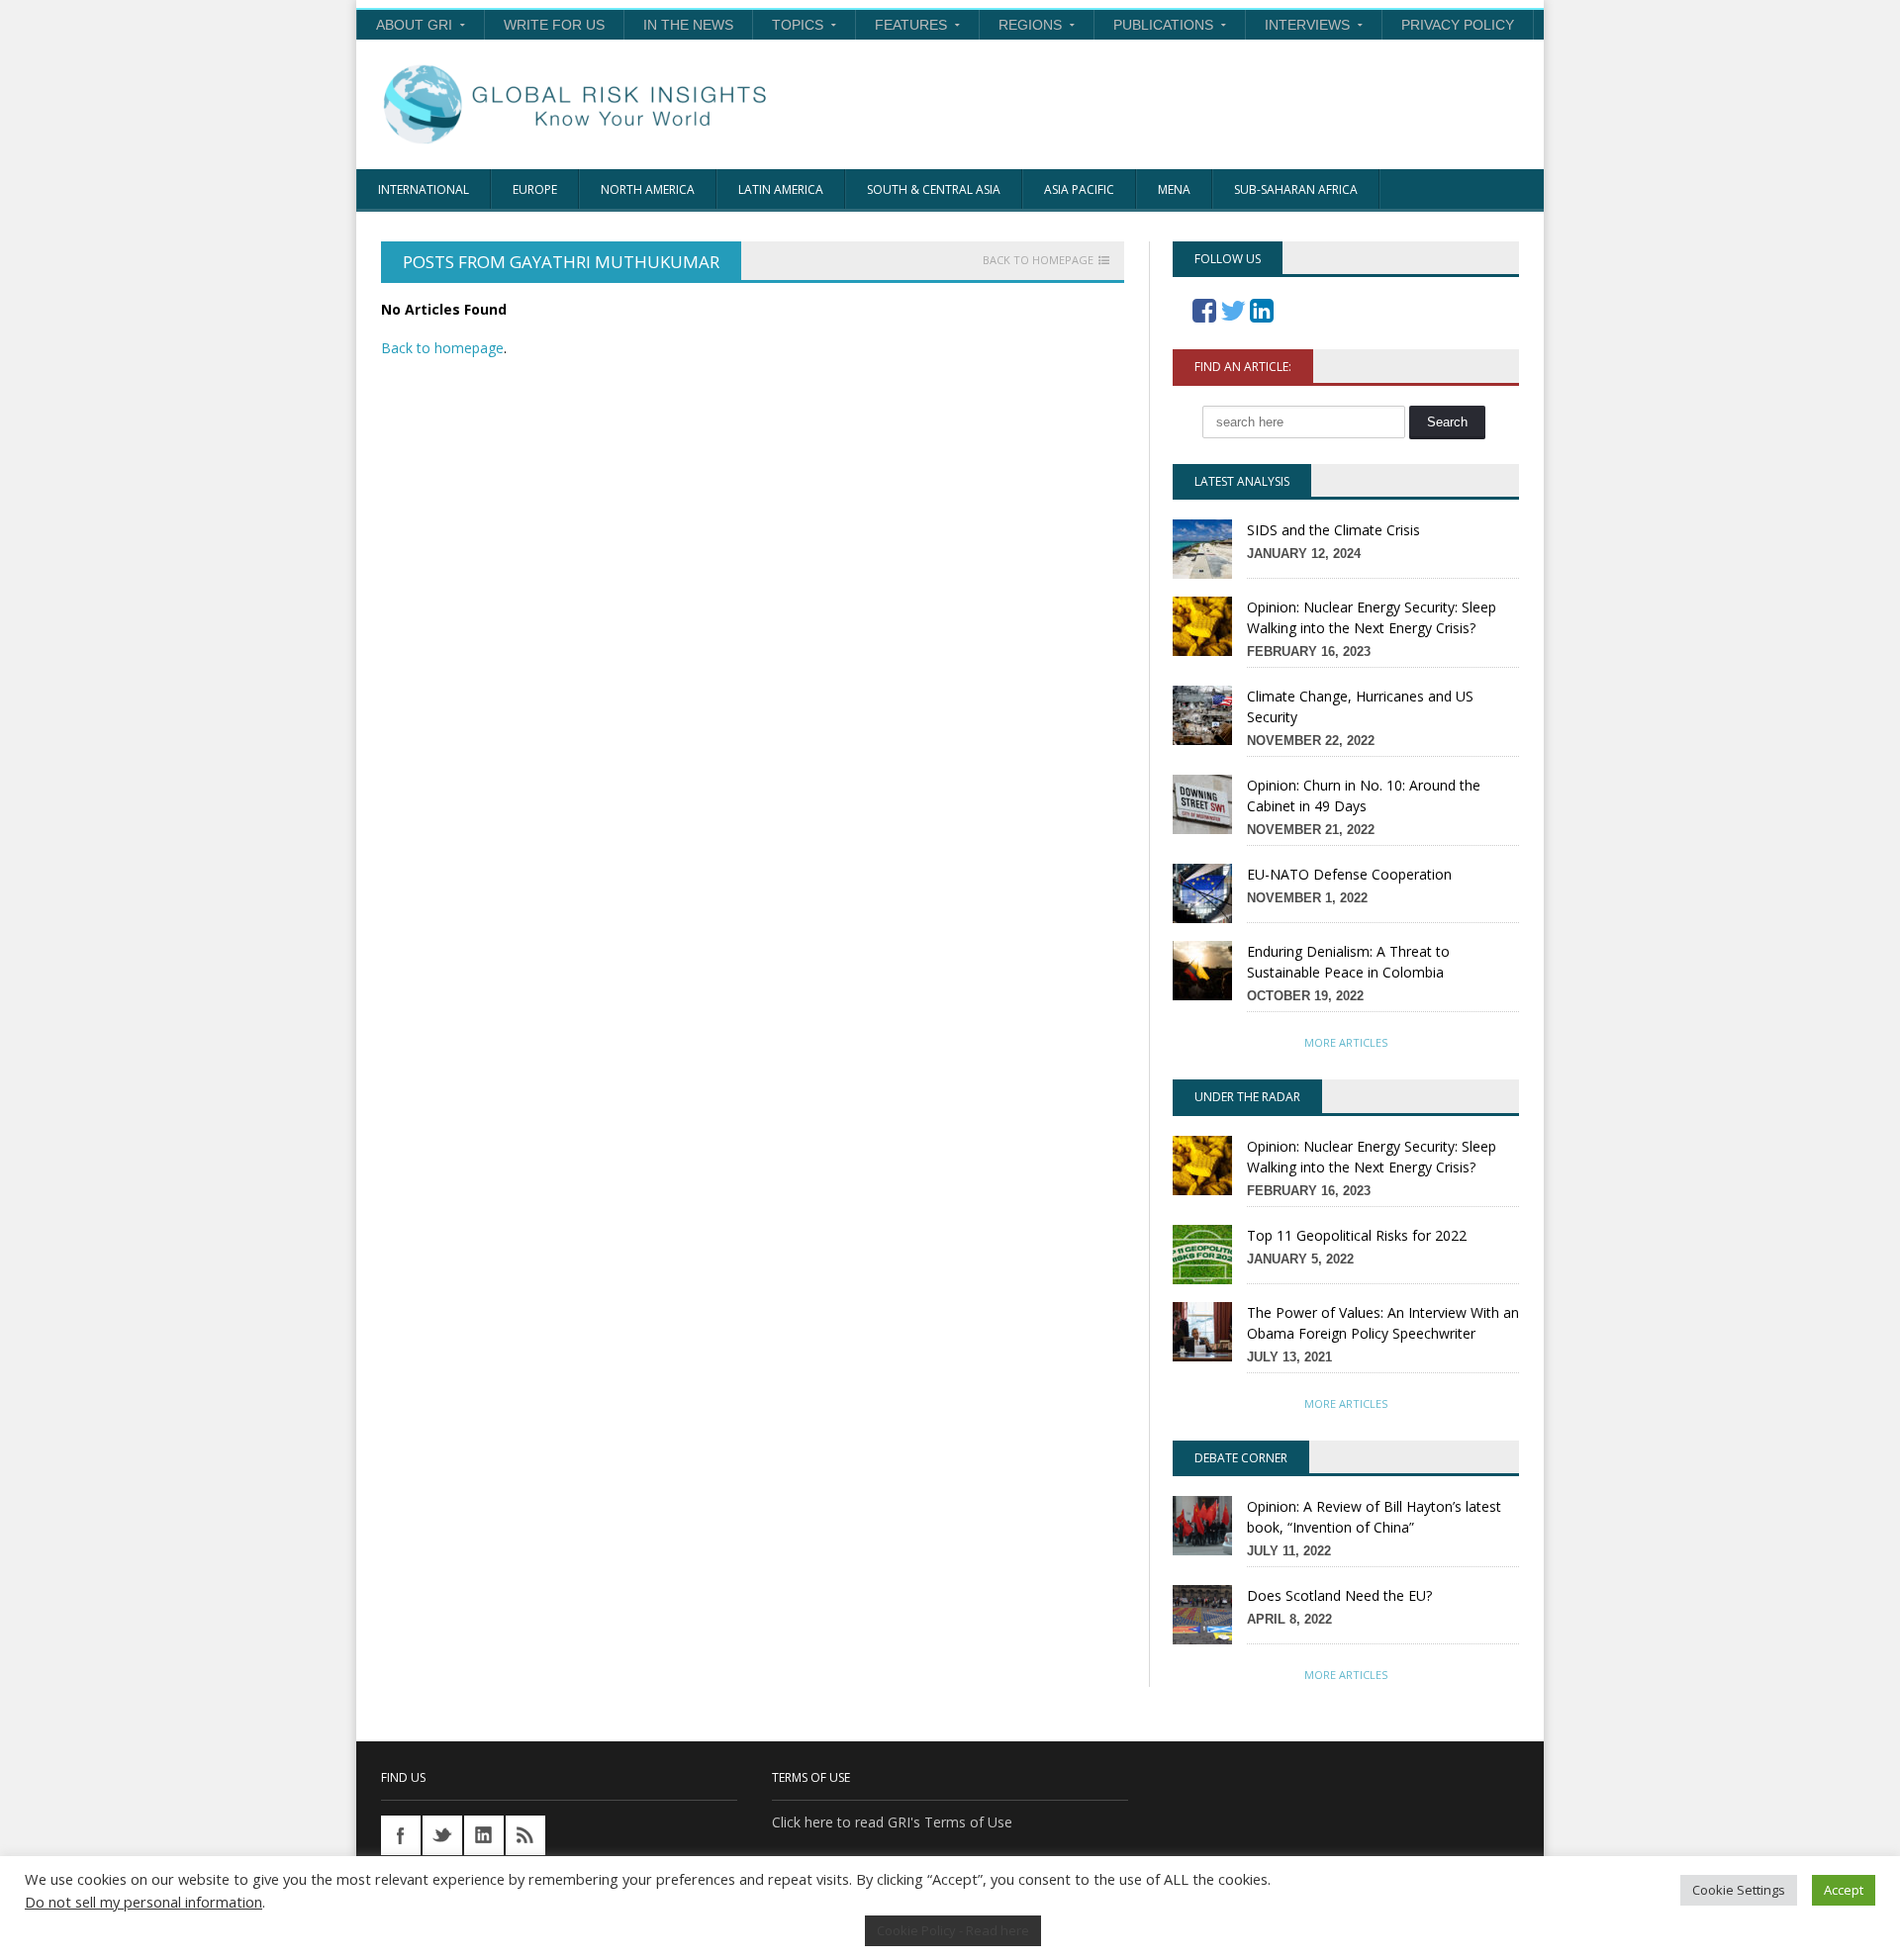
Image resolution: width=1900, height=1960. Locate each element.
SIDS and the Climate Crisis (1333, 530)
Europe (535, 189)
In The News (688, 25)
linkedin (484, 1835)
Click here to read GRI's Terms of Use (892, 1822)
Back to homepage (1038, 260)
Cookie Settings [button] (1739, 1890)
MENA (1174, 189)
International (424, 189)
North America (648, 189)
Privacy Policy (1458, 25)
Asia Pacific (1079, 189)
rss (525, 1835)
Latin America (781, 189)
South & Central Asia (934, 189)
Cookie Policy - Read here (953, 1930)
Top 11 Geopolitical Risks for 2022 (1357, 1235)
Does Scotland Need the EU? (1339, 1595)
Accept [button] (1844, 1890)
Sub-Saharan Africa (1296, 189)
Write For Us (554, 25)
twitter (442, 1835)
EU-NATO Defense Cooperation (1349, 874)
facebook (401, 1835)
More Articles (1346, 1042)
